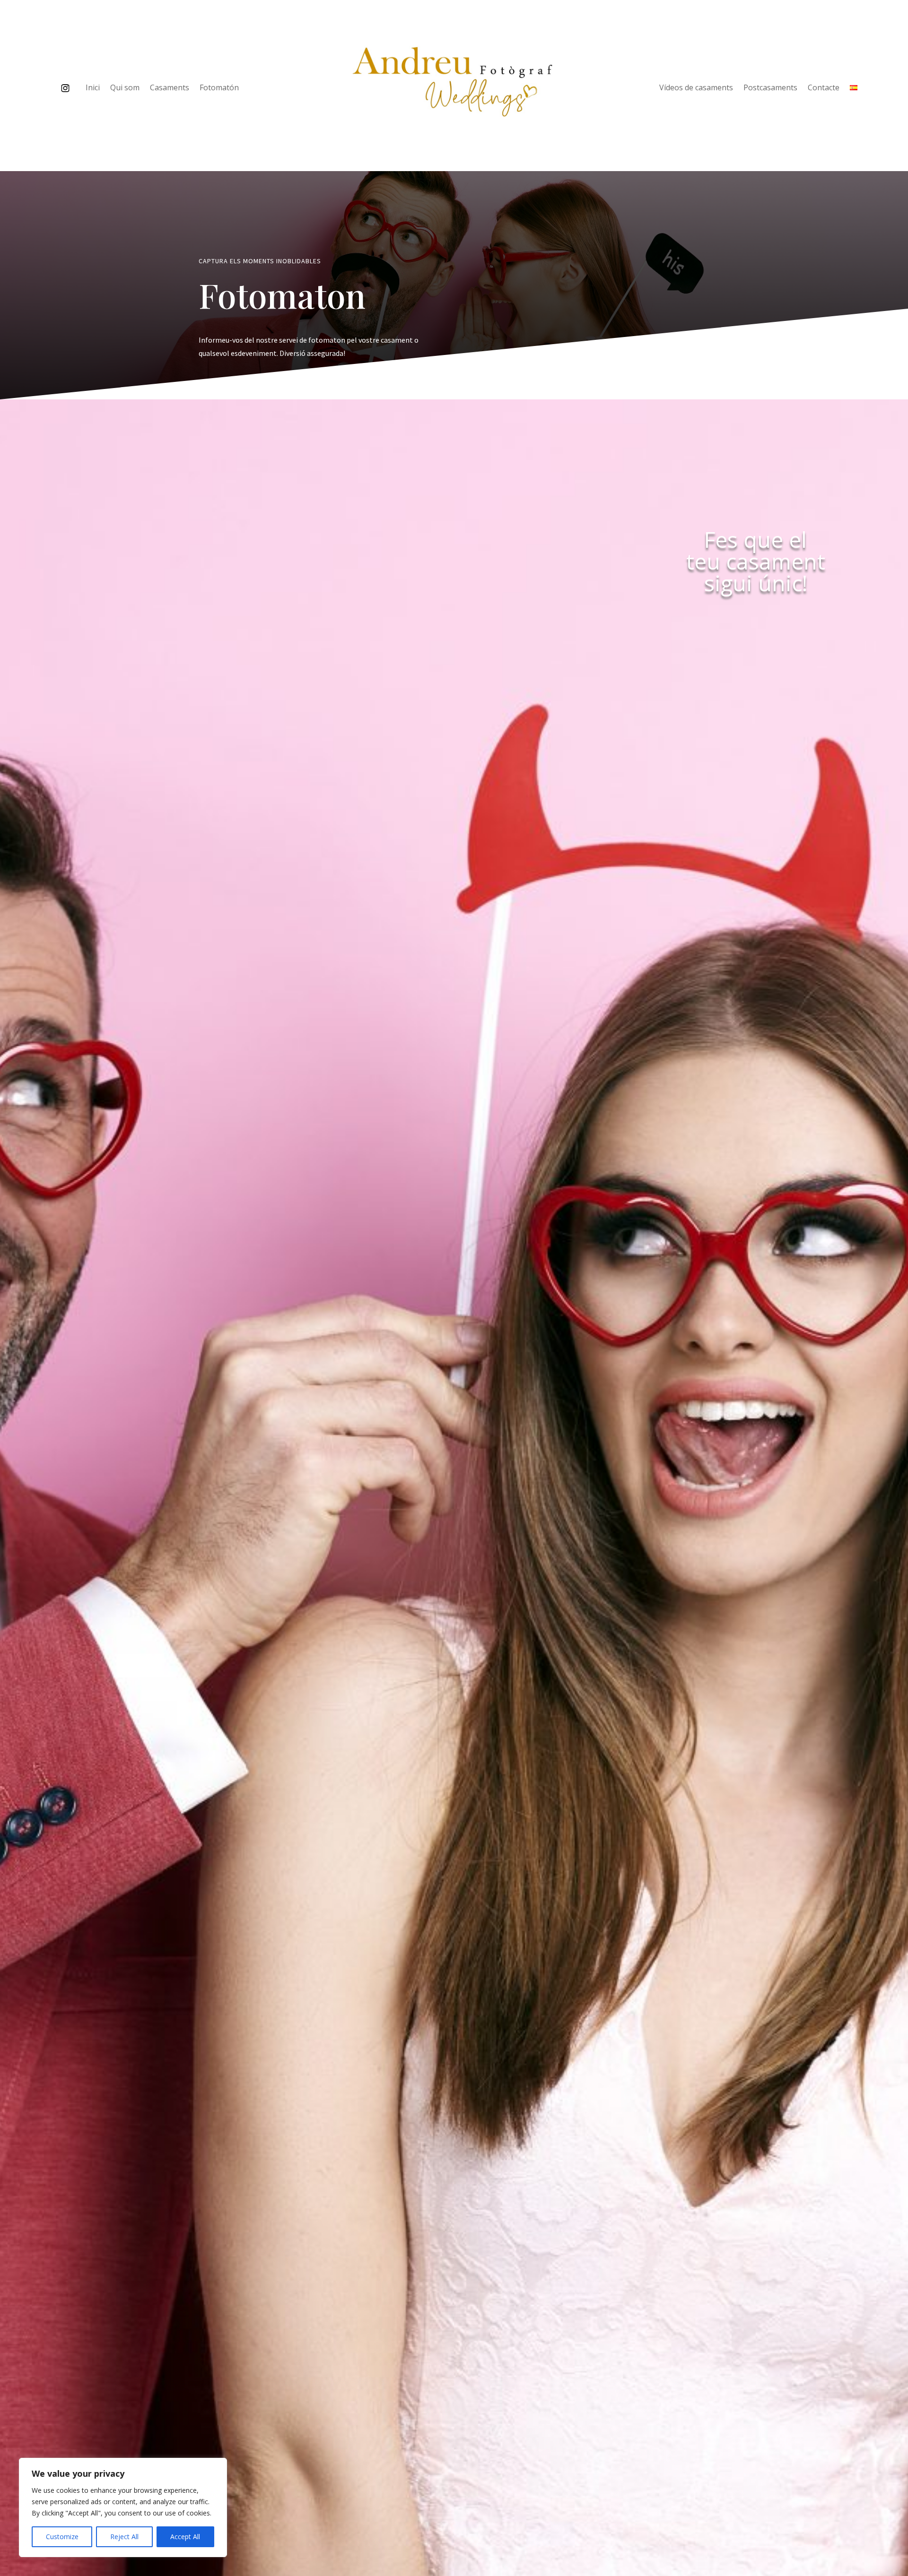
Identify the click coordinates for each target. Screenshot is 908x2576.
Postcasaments (770, 88)
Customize (62, 2537)
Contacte (824, 88)
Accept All (185, 2537)
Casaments (170, 88)
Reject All (124, 2537)
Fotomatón (219, 88)
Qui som (125, 88)
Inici (93, 88)
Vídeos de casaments (696, 88)
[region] (123, 2507)
